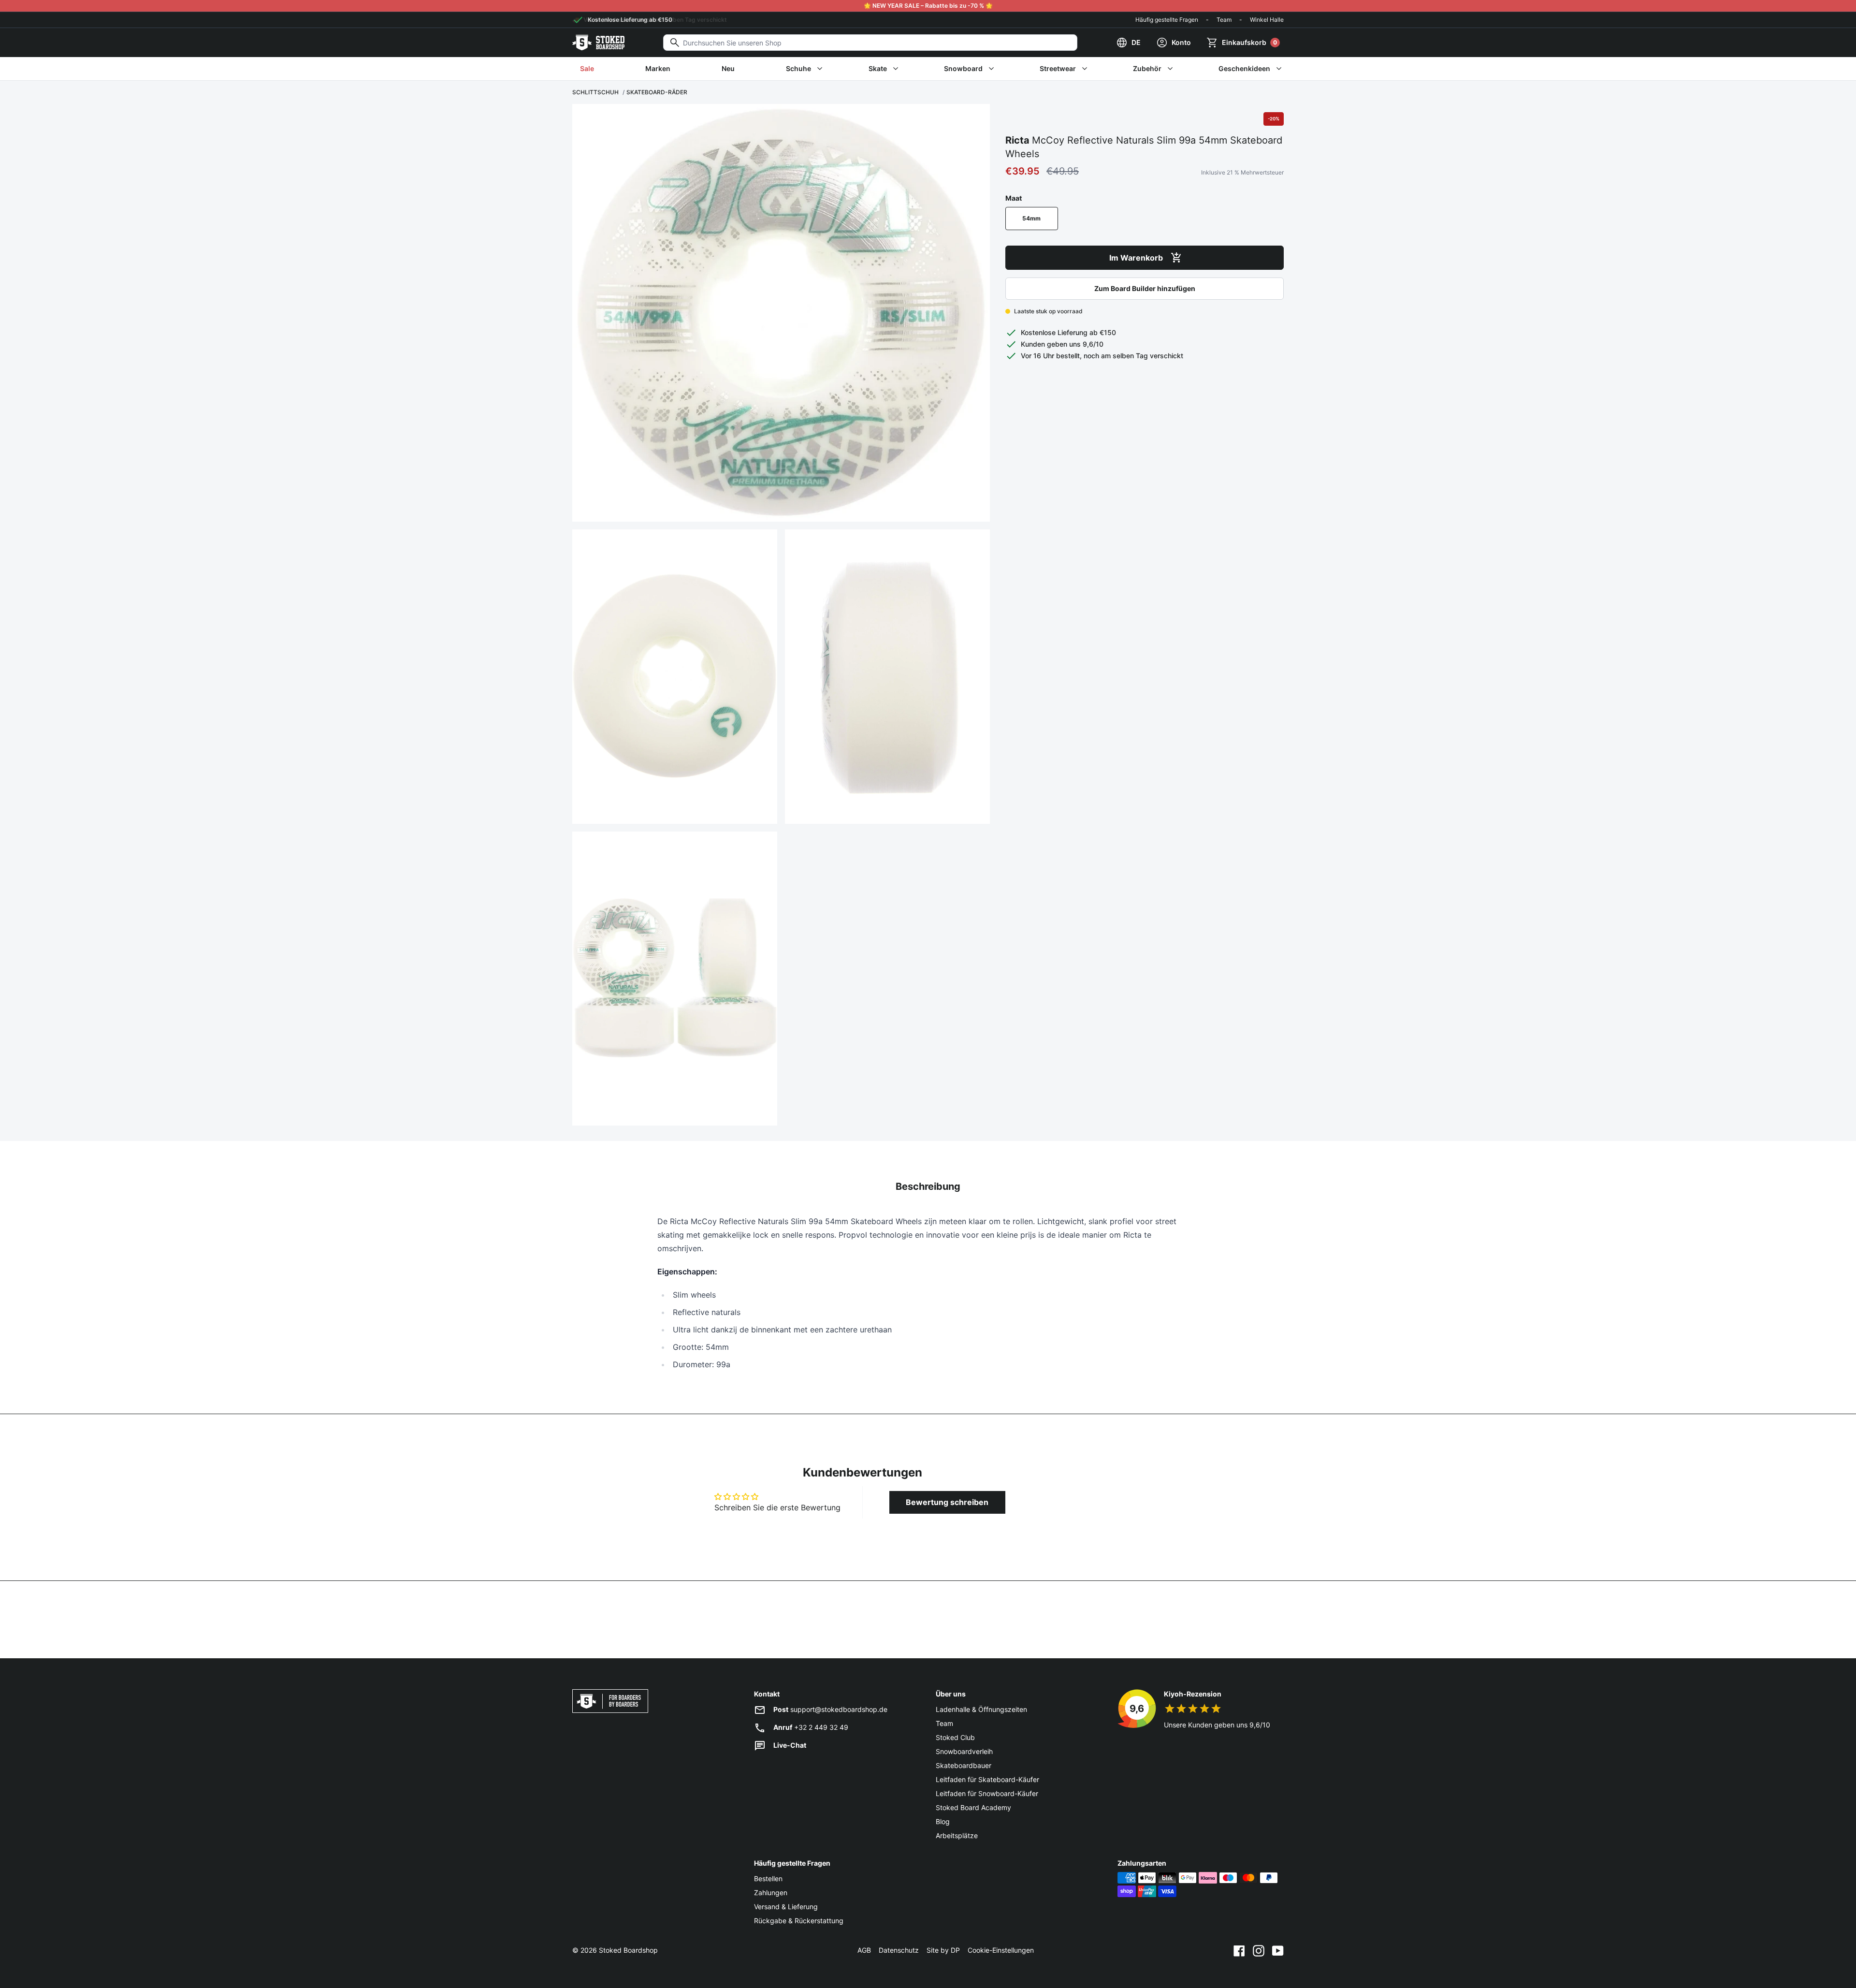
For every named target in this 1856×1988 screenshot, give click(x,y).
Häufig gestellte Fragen (1167, 20)
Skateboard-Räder (657, 92)
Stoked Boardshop (628, 1950)
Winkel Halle (1267, 20)
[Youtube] (1278, 1950)
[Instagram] (1259, 1950)
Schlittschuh (595, 92)
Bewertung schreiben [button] (947, 1502)
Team (1224, 20)
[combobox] (870, 43)
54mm (1031, 218)
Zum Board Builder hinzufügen (1145, 288)
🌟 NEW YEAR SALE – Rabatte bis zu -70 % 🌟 (928, 6)
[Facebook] (1239, 1950)
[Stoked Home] (598, 43)
